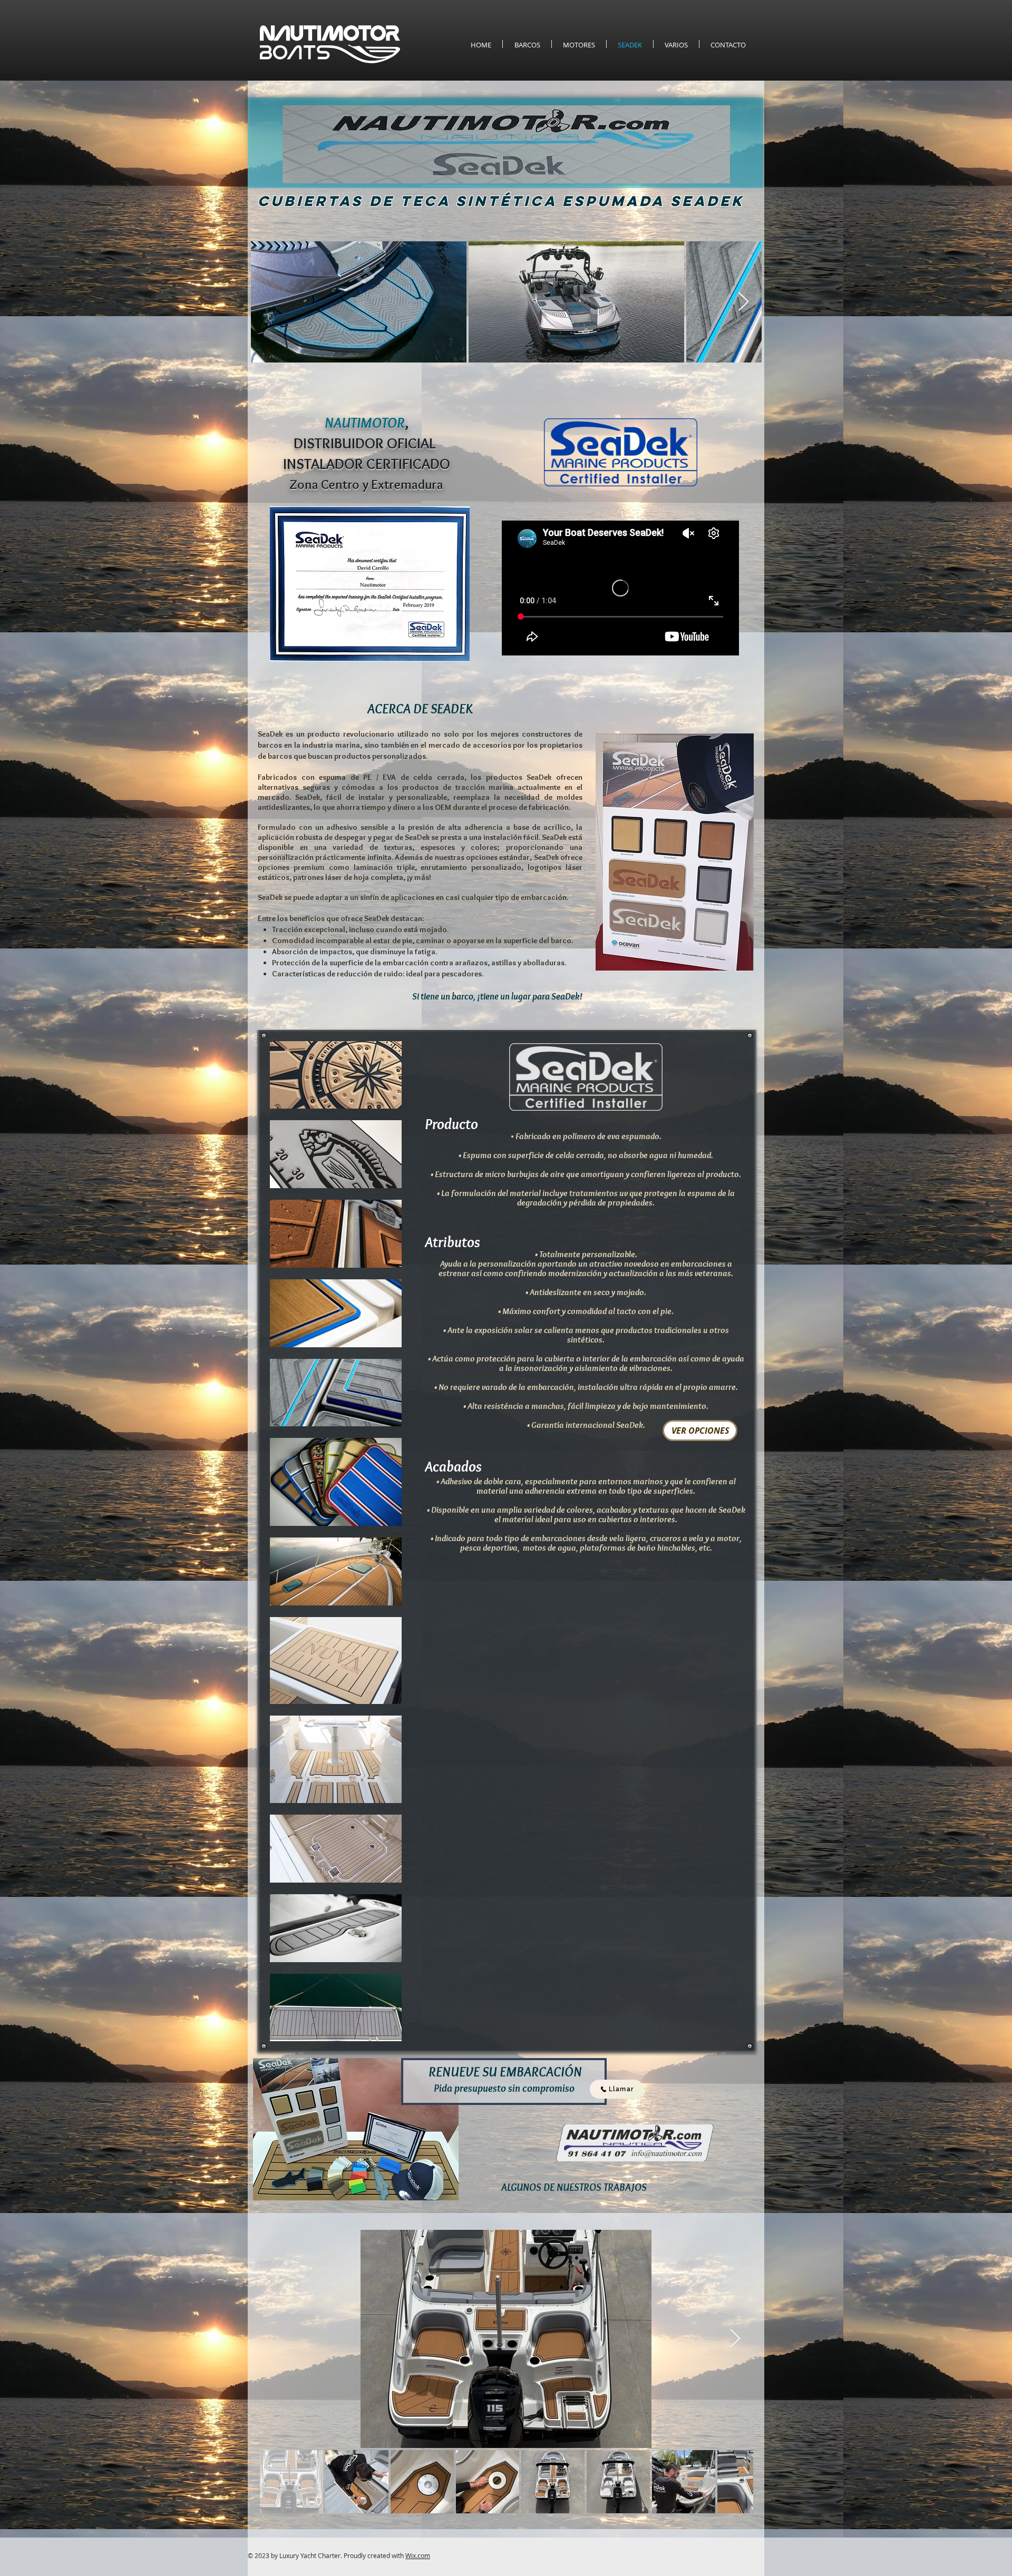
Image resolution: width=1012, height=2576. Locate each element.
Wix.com (418, 2555)
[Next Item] (743, 302)
